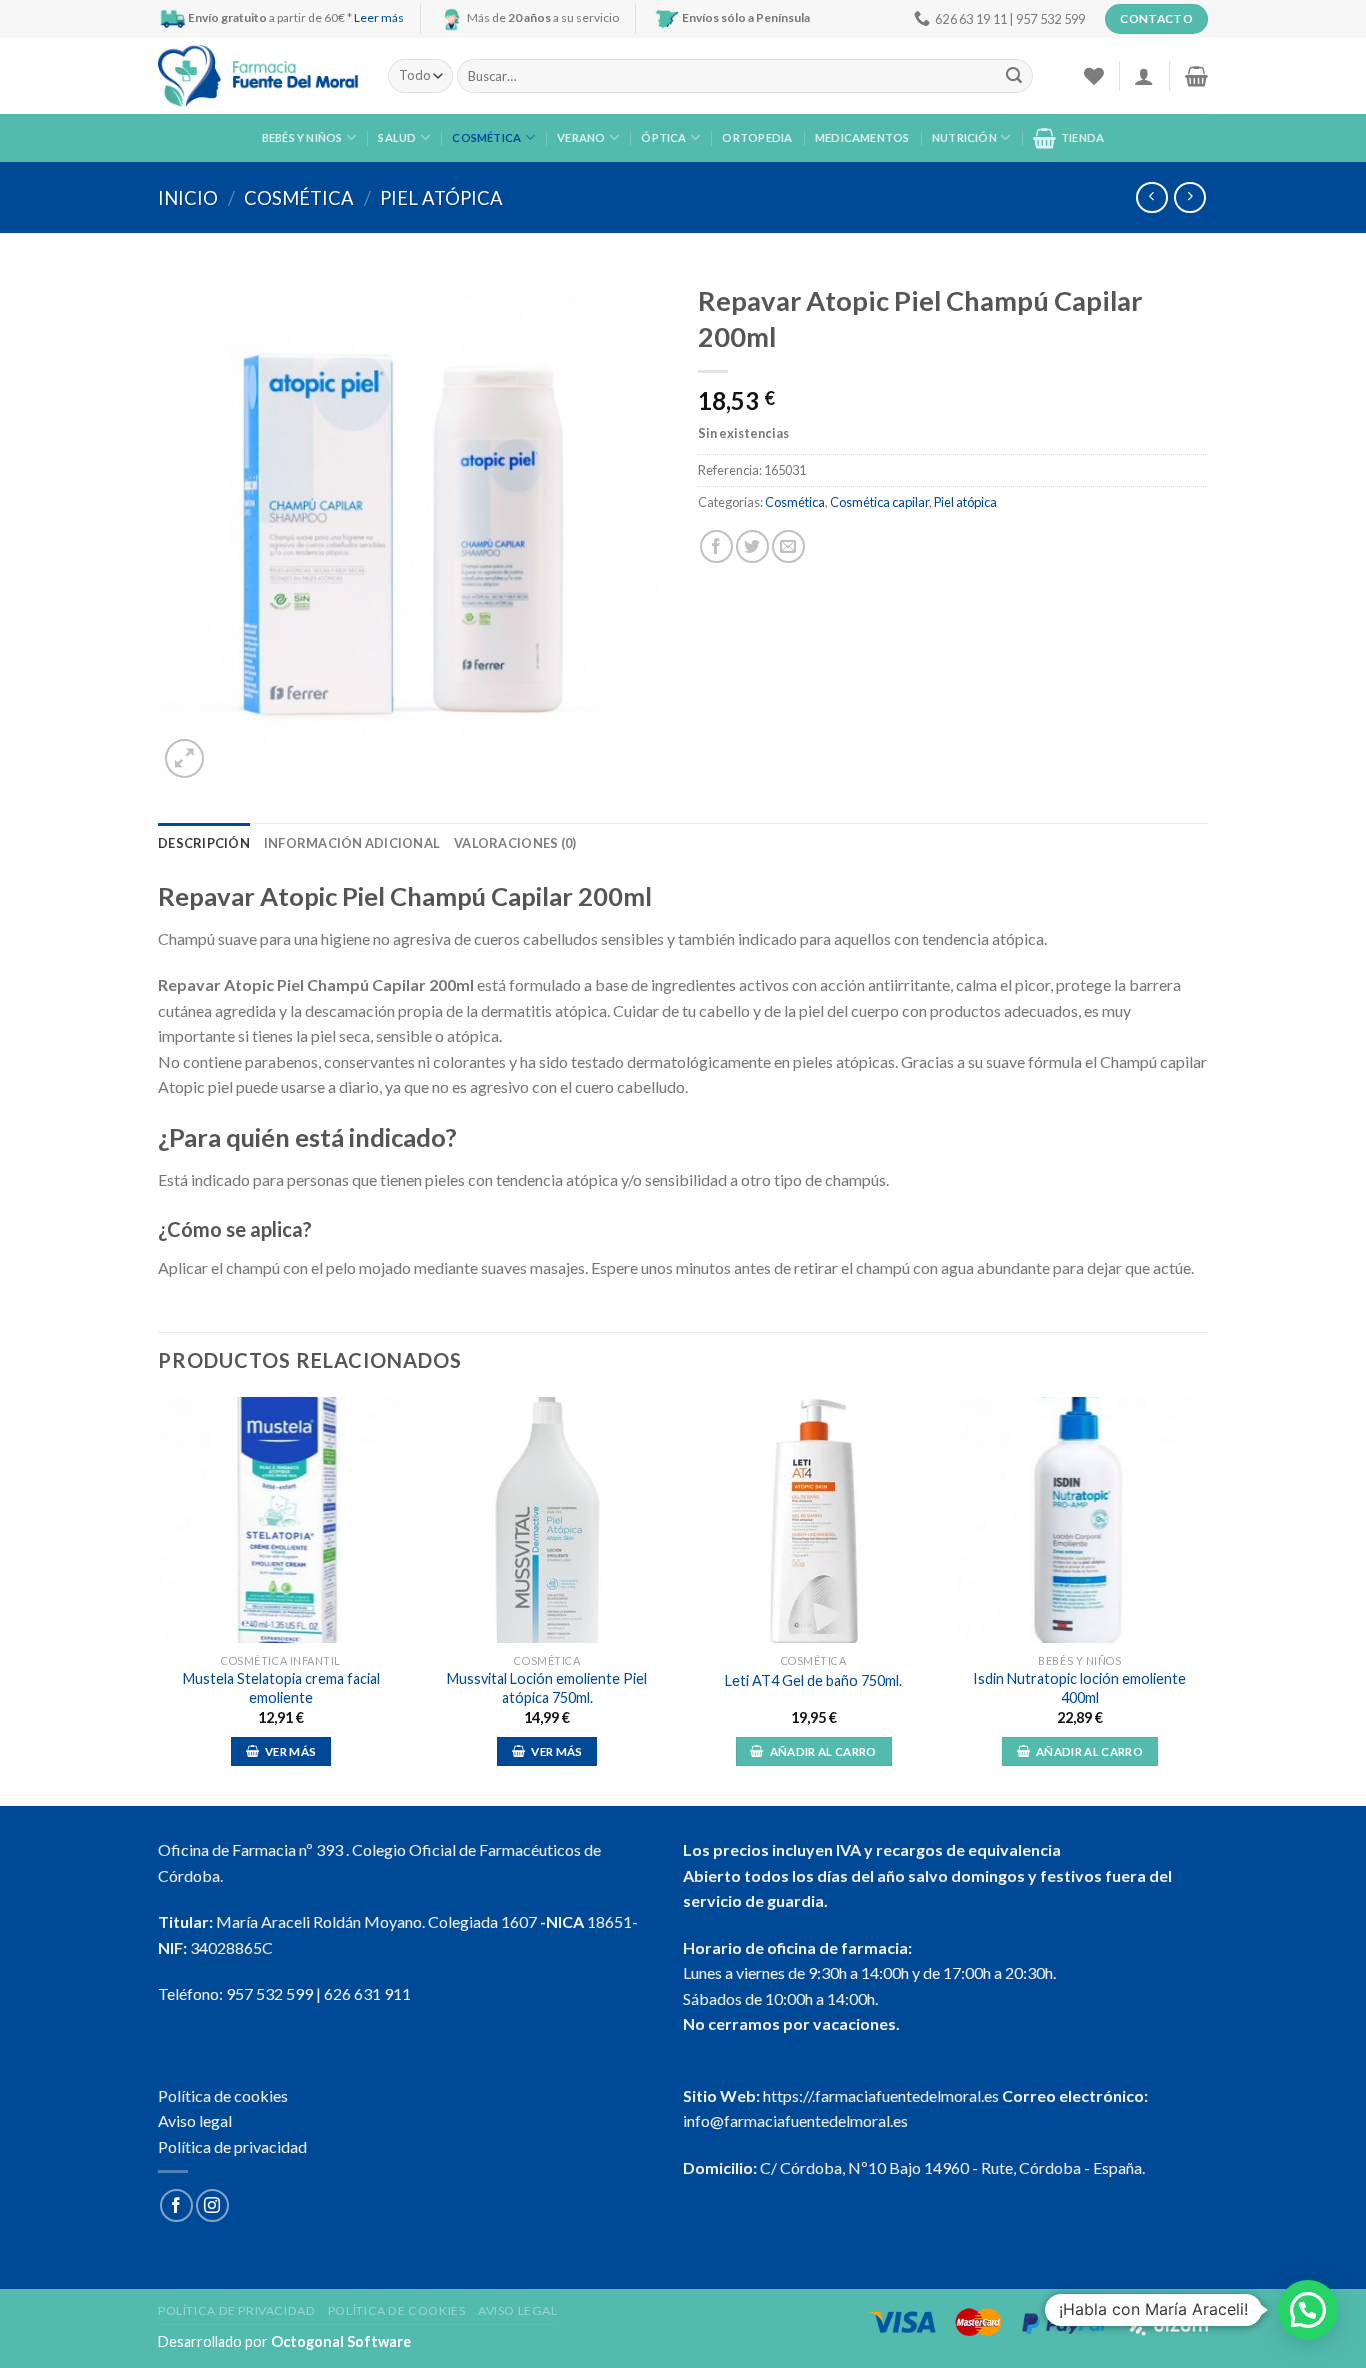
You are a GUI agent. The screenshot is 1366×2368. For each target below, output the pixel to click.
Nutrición (964, 137)
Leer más (379, 17)
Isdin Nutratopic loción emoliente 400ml (1079, 1688)
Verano (581, 137)
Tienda (1082, 137)
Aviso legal (195, 2120)
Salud (397, 137)
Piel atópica (441, 198)
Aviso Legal (518, 2310)
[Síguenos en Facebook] (176, 2205)
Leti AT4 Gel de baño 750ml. (813, 1680)
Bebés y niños (302, 137)
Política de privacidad (232, 2146)
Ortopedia (757, 137)
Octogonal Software (341, 2341)
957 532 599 (269, 1993)
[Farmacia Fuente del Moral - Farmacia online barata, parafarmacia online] (258, 76)
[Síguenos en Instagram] (212, 2205)
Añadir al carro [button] (823, 1751)
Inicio (188, 198)
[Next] (1202, 1599)
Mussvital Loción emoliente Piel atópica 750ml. (547, 1688)
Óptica (663, 137)
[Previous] (159, 1599)
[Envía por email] (788, 546)
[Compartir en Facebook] (716, 546)
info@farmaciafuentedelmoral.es (795, 2120)
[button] (1308, 2310)
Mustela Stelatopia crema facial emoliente (281, 1688)
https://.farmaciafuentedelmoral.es (881, 2095)
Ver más (290, 1751)
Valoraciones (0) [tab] (515, 843)
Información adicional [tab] (352, 843)
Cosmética (486, 137)
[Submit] (1014, 76)
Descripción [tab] (204, 843)
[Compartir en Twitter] (752, 546)
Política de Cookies (397, 2310)
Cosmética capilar (879, 502)
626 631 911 (367, 1993)
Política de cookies (223, 2095)
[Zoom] (184, 758)
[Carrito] (1196, 76)
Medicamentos (862, 137)
